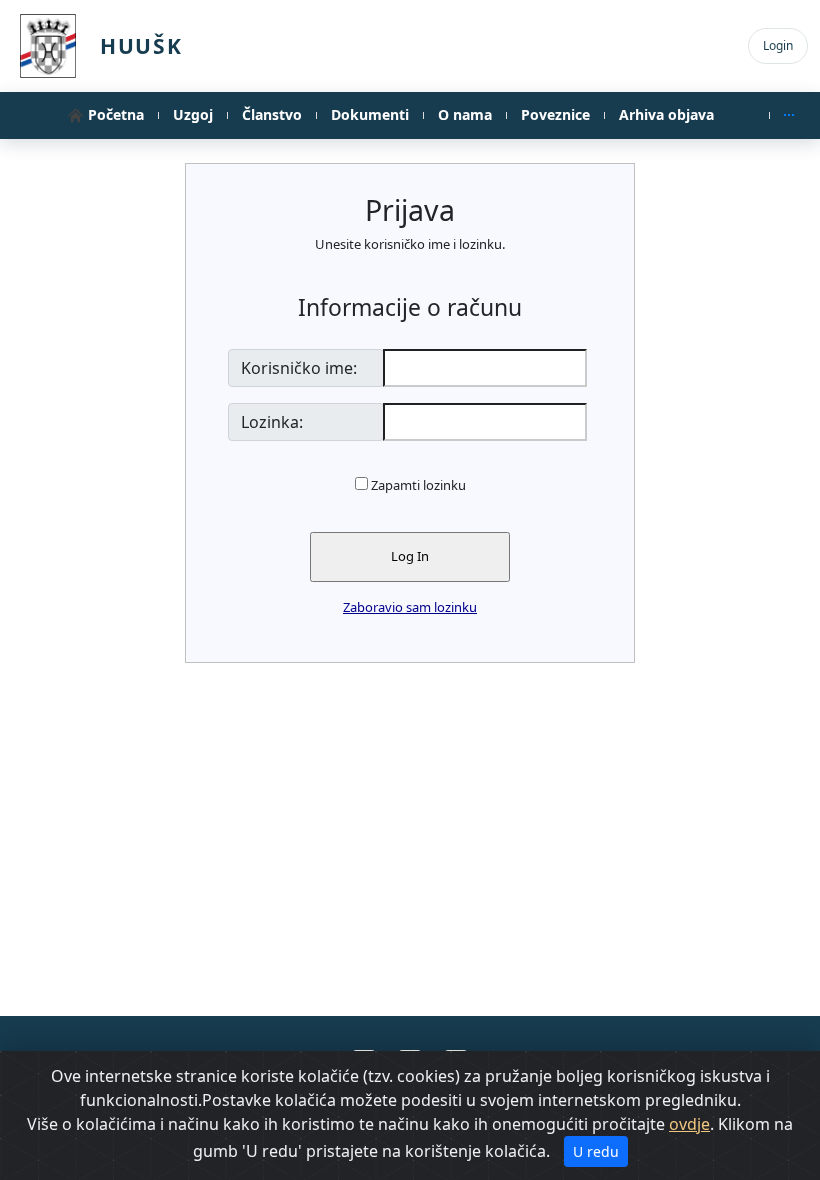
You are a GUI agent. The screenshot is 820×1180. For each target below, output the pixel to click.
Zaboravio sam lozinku (410, 607)
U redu (596, 1151)
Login (778, 45)
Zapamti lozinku (418, 485)
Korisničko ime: (299, 368)
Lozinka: (272, 422)
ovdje (689, 1124)
